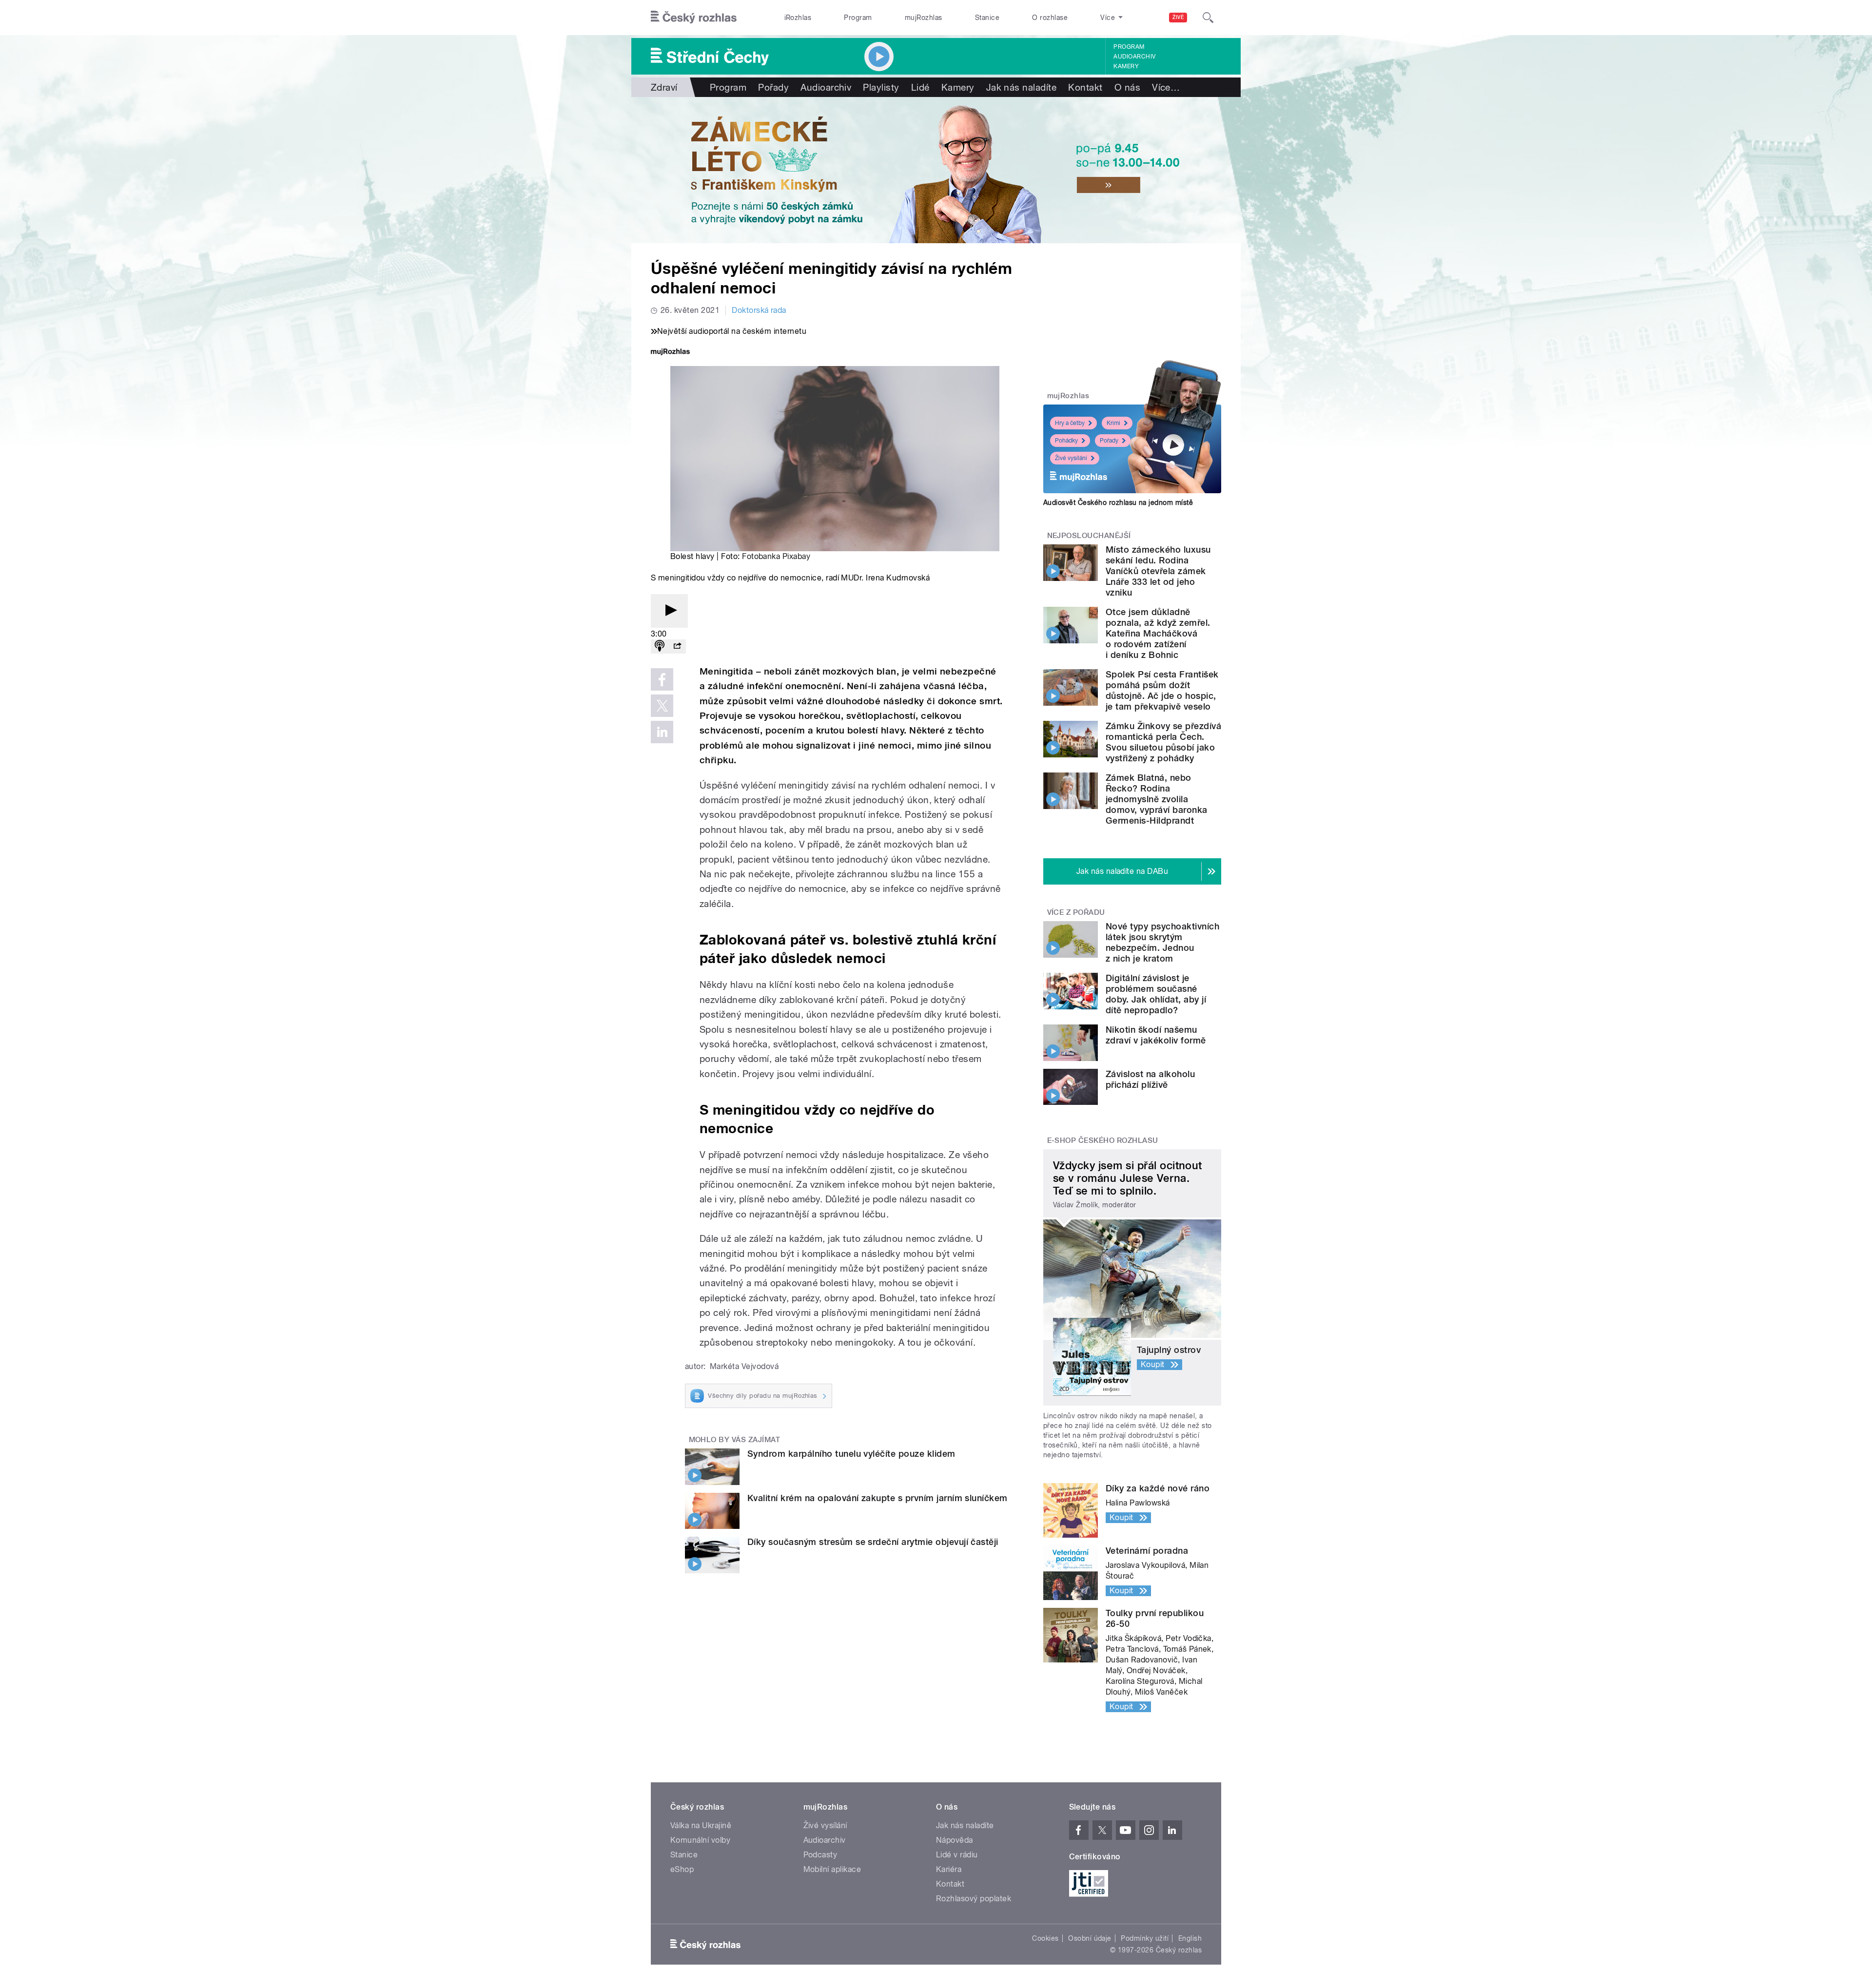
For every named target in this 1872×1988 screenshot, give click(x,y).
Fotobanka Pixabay (776, 556)
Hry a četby (1070, 423)
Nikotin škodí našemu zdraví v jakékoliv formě (1156, 1035)
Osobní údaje (1090, 1938)
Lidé (920, 87)
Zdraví (664, 87)
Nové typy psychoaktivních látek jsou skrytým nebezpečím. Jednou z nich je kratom (1162, 942)
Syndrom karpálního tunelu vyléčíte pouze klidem (851, 1454)
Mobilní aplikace (832, 1869)
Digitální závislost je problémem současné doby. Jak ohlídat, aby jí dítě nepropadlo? (1156, 994)
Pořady (773, 87)
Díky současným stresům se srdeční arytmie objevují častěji (873, 1542)
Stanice (987, 18)
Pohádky (1066, 441)
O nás (1127, 87)
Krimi (1113, 423)
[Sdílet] (677, 647)
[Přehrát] (669, 611)
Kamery (1126, 66)
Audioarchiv (1134, 57)
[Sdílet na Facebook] (662, 679)
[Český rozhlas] (694, 18)
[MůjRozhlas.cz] (670, 353)
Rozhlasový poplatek (974, 1899)
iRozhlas (798, 18)
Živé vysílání (1071, 458)
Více (1166, 87)
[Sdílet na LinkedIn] (662, 732)
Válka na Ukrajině (701, 1825)
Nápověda (955, 1840)
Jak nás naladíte (1022, 87)
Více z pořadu (1076, 912)
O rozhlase (1050, 18)
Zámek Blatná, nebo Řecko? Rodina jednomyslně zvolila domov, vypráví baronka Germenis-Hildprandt (1157, 799)
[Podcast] (660, 647)
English (1190, 1938)
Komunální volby (700, 1840)
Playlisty (881, 87)
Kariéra (949, 1869)
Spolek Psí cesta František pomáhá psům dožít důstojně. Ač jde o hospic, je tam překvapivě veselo (1162, 690)
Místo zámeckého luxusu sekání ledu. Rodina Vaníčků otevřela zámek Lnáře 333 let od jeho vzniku (1158, 571)
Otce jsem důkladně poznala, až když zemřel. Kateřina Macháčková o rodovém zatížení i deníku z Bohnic (1158, 633)
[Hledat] (1208, 18)
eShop (682, 1869)
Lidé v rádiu (957, 1855)
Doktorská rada (759, 310)
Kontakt (1085, 87)
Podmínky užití (1145, 1938)
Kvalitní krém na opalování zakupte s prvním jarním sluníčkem (877, 1498)
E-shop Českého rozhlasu (1103, 1140)
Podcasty (820, 1855)
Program (858, 18)
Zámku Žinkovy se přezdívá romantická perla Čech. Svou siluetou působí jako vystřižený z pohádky (1163, 742)
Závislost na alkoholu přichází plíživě (1150, 1079)
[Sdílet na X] (662, 706)
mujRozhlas (924, 18)
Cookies (1045, 1938)
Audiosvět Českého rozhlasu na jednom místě (1118, 502)
